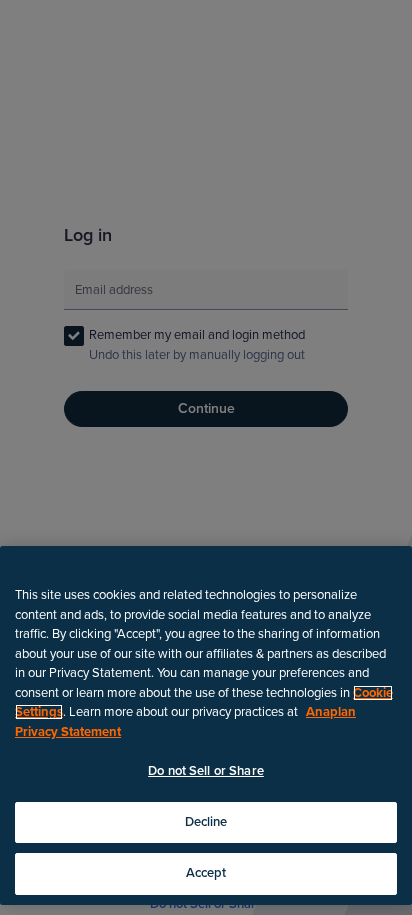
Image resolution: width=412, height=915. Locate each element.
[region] (206, 725)
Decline (206, 822)
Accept (206, 873)
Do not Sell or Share (206, 771)
